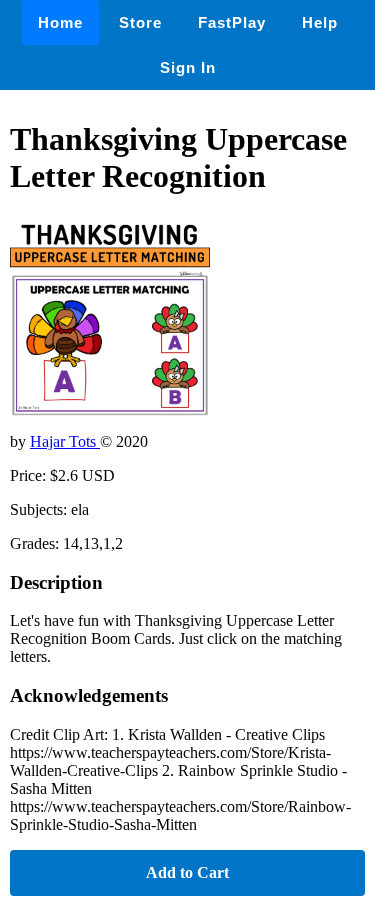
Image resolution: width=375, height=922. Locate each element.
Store (140, 22)
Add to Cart (187, 872)
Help (320, 22)
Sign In (188, 67)
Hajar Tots (65, 441)
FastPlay (232, 22)
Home (60, 22)
